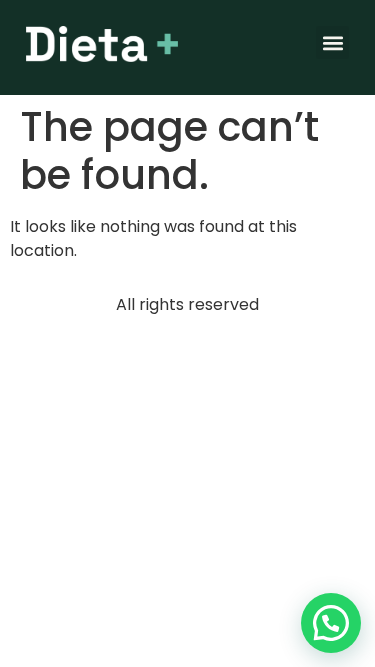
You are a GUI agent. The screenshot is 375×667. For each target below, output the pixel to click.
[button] (332, 42)
